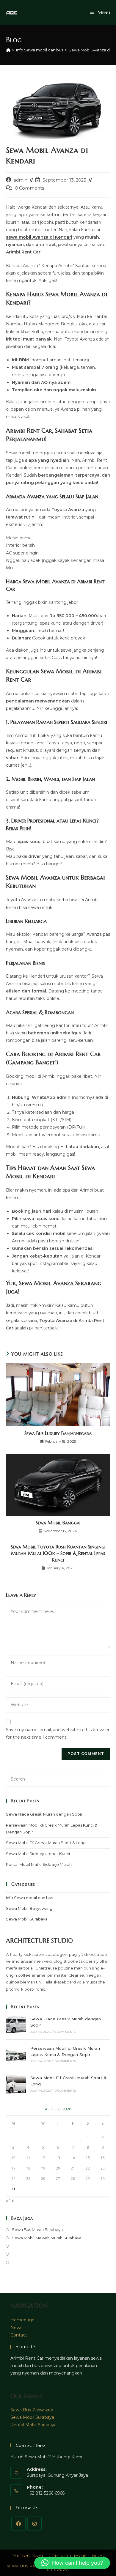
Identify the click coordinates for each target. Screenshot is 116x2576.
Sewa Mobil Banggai (58, 1523)
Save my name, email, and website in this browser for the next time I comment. (58, 1733)
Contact (19, 2335)
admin (21, 180)
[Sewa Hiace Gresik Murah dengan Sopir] (16, 2025)
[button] (72, 2563)
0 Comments (29, 188)
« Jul (10, 2201)
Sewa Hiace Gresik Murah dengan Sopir (44, 1814)
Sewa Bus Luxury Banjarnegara (58, 1433)
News (16, 2328)
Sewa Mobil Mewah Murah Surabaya (47, 2238)
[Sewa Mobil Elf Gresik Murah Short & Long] (16, 2084)
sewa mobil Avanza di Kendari (39, 237)
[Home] (8, 50)
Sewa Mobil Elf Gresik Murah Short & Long (46, 1843)
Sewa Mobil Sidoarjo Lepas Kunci (38, 1854)
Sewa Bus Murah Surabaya (37, 2230)
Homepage (22, 2320)
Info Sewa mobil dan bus (29, 1898)
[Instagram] (35, 2524)
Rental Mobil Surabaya (33, 2425)
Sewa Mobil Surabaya (27, 1919)
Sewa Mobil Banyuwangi (30, 1908)
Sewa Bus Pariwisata (32, 2410)
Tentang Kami (28, 2556)
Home (80, 2556)
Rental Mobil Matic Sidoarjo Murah (39, 1864)
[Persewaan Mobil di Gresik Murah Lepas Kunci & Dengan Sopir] (16, 2054)
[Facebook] (18, 2524)
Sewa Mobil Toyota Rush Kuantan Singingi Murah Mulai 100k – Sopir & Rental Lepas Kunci (58, 1553)
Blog (98, 2556)
